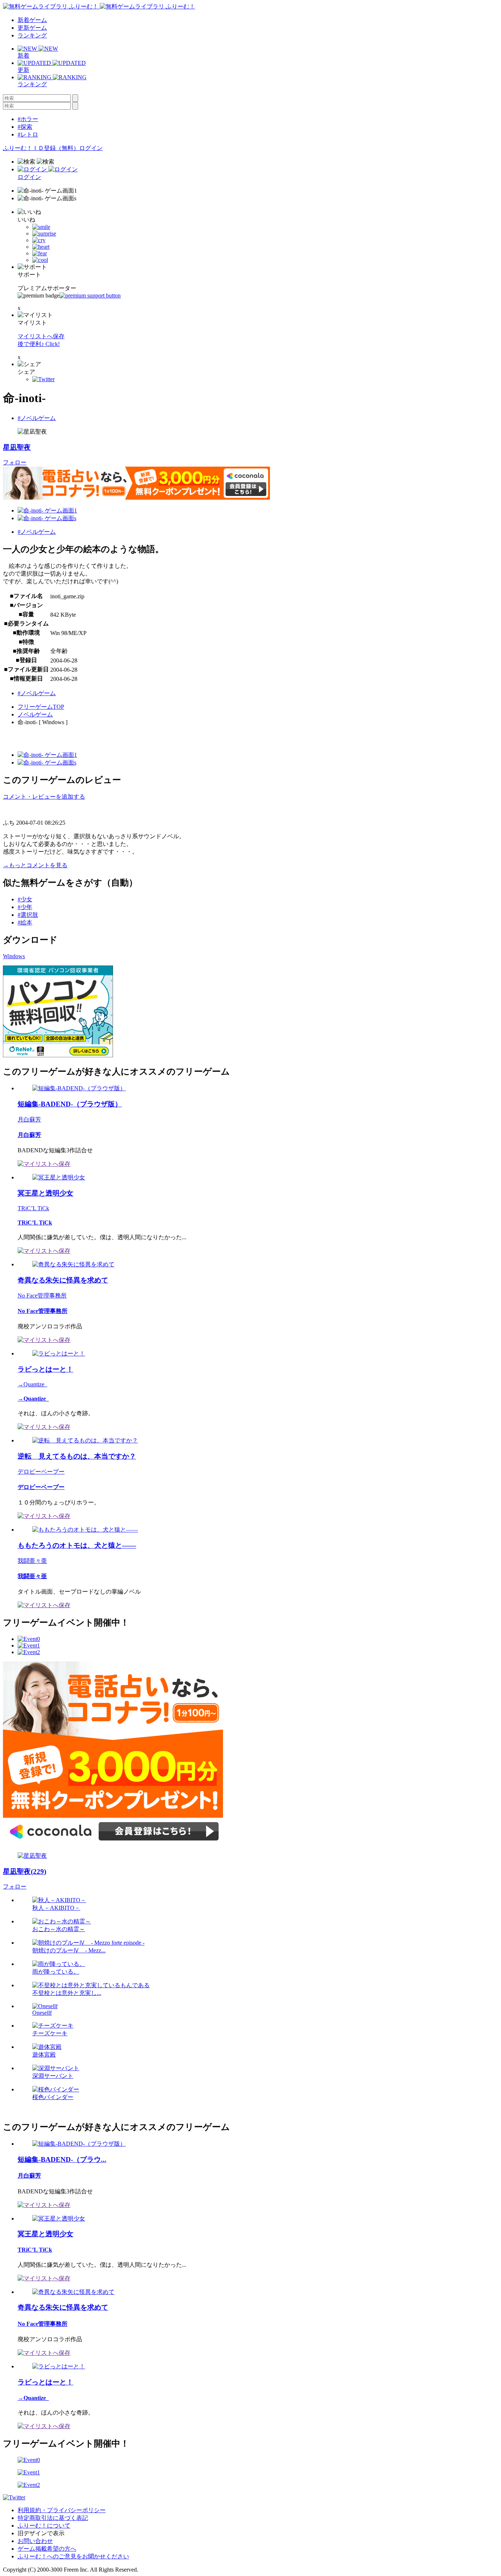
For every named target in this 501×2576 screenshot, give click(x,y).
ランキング (32, 35)
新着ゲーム (32, 20)
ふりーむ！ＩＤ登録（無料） (41, 148)
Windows (14, 956)
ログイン (91, 148)
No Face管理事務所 (42, 1296)
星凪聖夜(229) (25, 1871)
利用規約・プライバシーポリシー (62, 2510)
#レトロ (28, 134)
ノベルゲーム (35, 714)
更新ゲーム (32, 28)
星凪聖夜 (17, 447)
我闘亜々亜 (32, 1561)
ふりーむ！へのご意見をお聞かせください (73, 2556)
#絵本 (25, 922)
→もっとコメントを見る (35, 865)
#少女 (25, 899)
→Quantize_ (32, 1384)
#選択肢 (28, 915)
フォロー (15, 462)
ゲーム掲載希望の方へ (47, 2549)
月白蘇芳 (29, 1119)
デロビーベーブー (41, 1472)
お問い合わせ (35, 2541)
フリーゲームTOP (41, 707)
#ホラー (28, 119)
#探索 (25, 127)
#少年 (25, 907)
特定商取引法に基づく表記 (53, 2518)
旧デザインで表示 (41, 2533)
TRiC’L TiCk (33, 1208)
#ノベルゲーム (37, 418)
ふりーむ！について (44, 2526)
